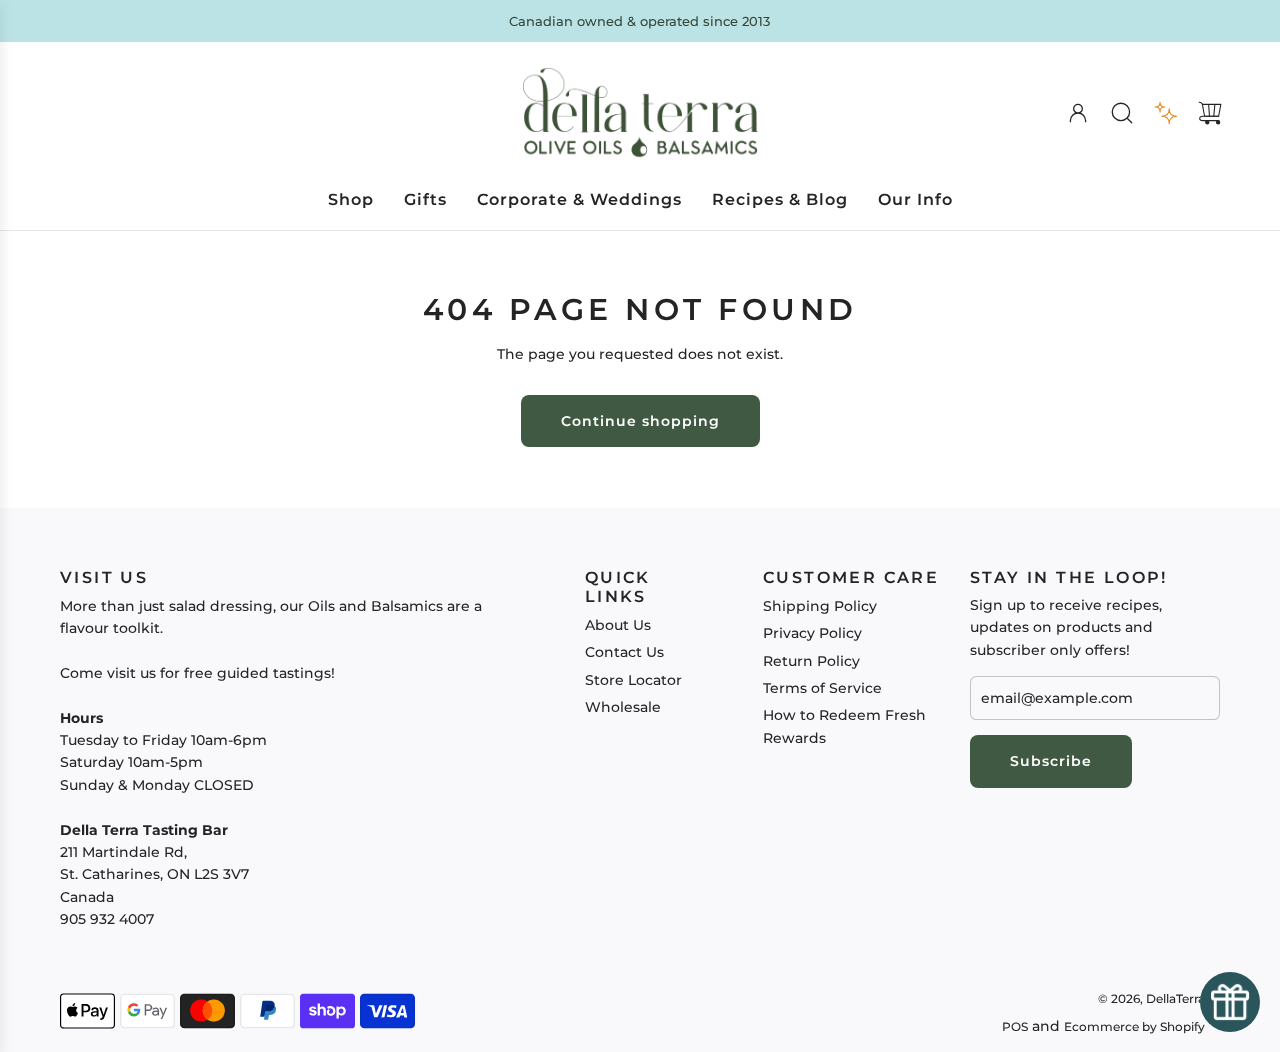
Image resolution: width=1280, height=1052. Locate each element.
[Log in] (1078, 113)
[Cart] (1210, 113)
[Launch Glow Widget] (1230, 1002)
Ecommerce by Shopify (1134, 1026)
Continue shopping (640, 421)
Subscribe (1051, 761)
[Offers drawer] (1166, 113)
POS (1015, 1026)
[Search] (1122, 113)
